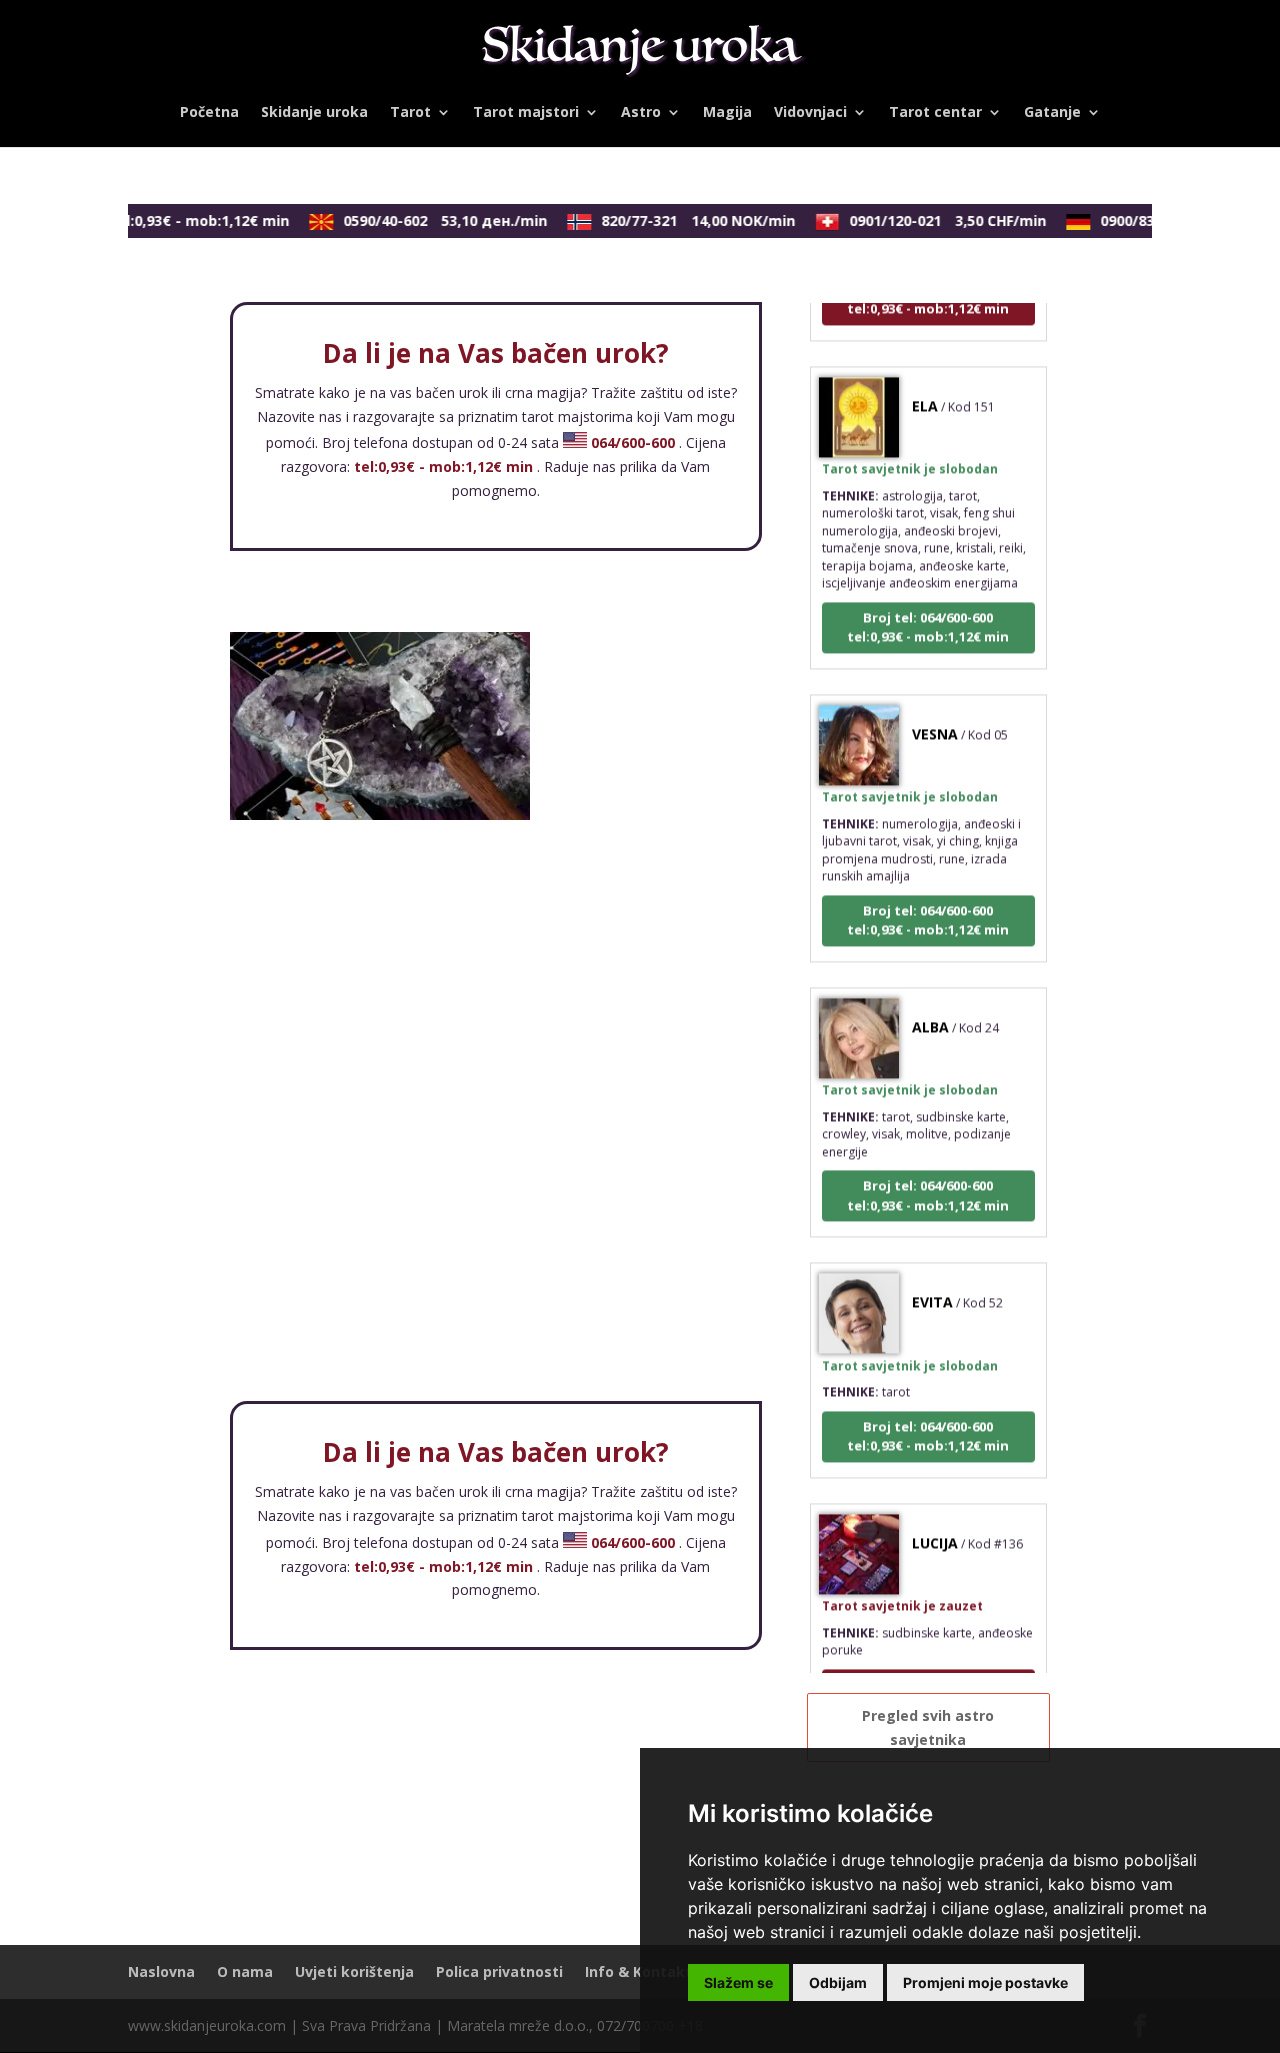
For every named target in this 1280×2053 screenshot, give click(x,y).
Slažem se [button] (738, 1982)
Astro (641, 113)
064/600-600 (633, 442)
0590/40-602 (432, 220)
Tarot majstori (526, 113)
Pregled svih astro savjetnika (928, 1727)
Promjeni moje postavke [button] (985, 1982)
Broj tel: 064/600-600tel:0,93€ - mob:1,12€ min (928, 611)
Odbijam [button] (838, 1982)
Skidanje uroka (314, 113)
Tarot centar (935, 113)
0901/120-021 (934, 220)
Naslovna (161, 1971)
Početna (209, 113)
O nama (245, 1971)
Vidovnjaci (810, 113)
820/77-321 (685, 220)
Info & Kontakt (638, 1971)
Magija (727, 113)
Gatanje (1052, 113)
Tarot (410, 113)
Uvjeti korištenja (354, 1971)
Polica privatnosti (499, 1971)
